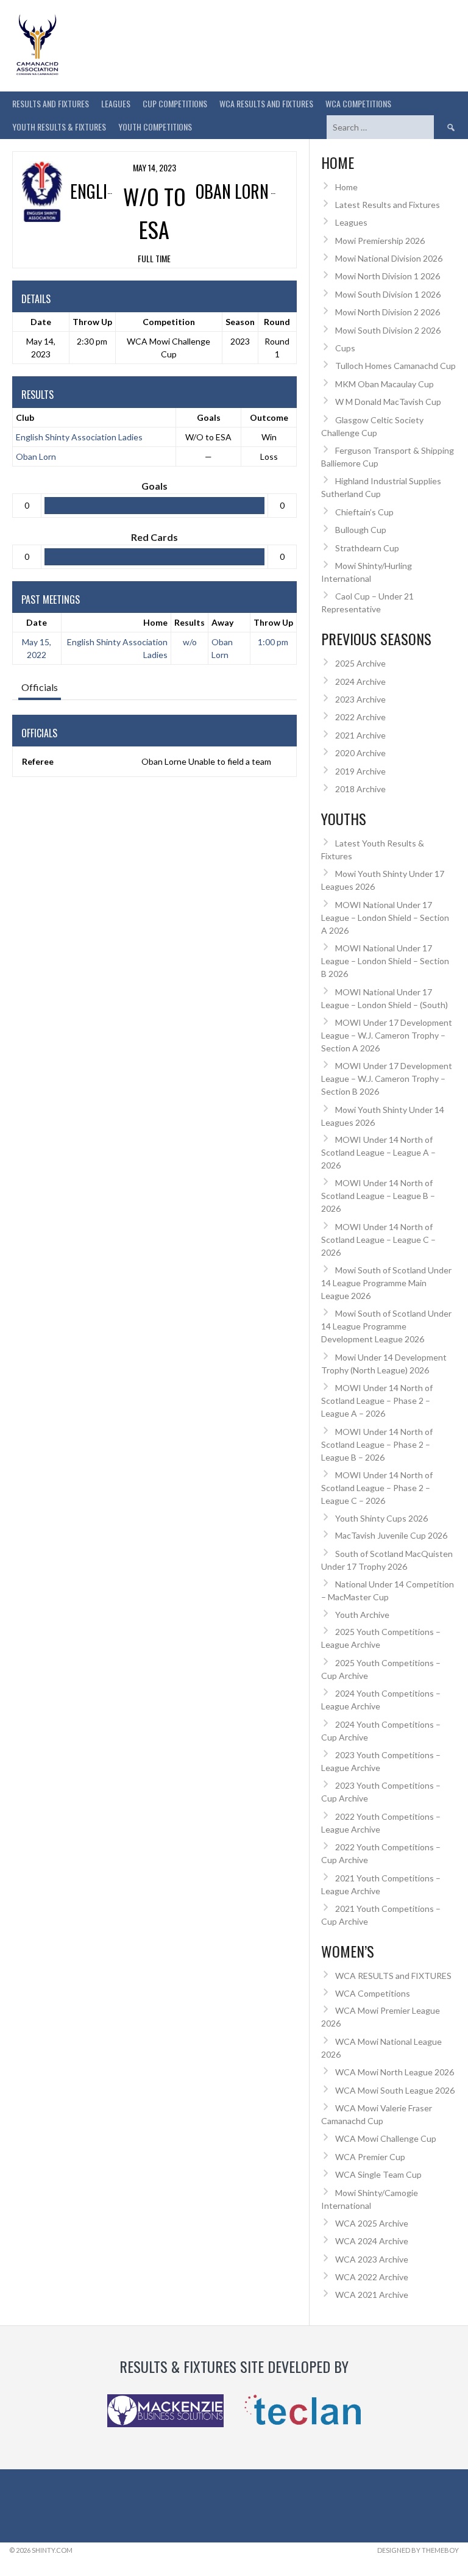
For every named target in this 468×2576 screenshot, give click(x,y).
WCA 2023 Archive (372, 2259)
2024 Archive (360, 682)
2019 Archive (360, 771)
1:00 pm (273, 642)
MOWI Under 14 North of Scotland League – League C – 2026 (378, 1240)
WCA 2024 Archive (372, 2241)
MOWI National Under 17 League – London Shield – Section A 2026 (385, 918)
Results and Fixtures (51, 103)
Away (222, 622)
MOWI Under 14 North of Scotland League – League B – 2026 (378, 1196)
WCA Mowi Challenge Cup (386, 2138)
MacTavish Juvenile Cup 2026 (391, 1535)
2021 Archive (360, 735)
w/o (190, 642)
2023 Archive (360, 699)
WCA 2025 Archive (372, 2223)
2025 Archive (360, 663)
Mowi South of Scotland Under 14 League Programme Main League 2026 (386, 1283)
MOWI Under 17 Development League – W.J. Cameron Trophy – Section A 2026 (387, 1035)
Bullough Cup (361, 530)
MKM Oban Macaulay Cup (385, 384)
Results (190, 622)
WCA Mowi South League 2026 (395, 2090)
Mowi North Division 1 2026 (388, 276)
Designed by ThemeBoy (418, 2550)
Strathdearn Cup (367, 548)
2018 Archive (360, 789)
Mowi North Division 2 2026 (388, 312)
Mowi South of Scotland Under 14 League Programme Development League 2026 (386, 1326)
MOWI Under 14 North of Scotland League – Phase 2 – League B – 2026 (377, 1444)
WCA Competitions (373, 1993)
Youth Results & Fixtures (59, 127)
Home (155, 622)
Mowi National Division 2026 (389, 258)
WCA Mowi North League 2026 (395, 2072)
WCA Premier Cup (370, 2157)
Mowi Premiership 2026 (380, 241)
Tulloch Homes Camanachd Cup (395, 366)
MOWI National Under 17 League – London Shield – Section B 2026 (385, 961)
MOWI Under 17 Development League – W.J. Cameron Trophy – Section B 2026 (387, 1079)
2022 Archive (360, 717)
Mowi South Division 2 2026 (388, 330)
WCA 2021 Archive (372, 2295)
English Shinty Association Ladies (79, 437)
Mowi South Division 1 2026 (388, 294)
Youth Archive (362, 1615)
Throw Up (273, 622)
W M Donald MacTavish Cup (388, 402)
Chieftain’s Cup (364, 512)
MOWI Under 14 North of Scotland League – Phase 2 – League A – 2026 (377, 1401)
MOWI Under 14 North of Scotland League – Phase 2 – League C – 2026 (377, 1488)
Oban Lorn (36, 456)
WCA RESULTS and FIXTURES (266, 103)
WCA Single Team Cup (378, 2174)
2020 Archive (360, 753)
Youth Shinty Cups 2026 (381, 1518)
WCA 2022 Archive (372, 2277)
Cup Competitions (175, 103)
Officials (40, 687)
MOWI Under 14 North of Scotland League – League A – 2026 (378, 1152)
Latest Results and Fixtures (388, 205)
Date (37, 622)
